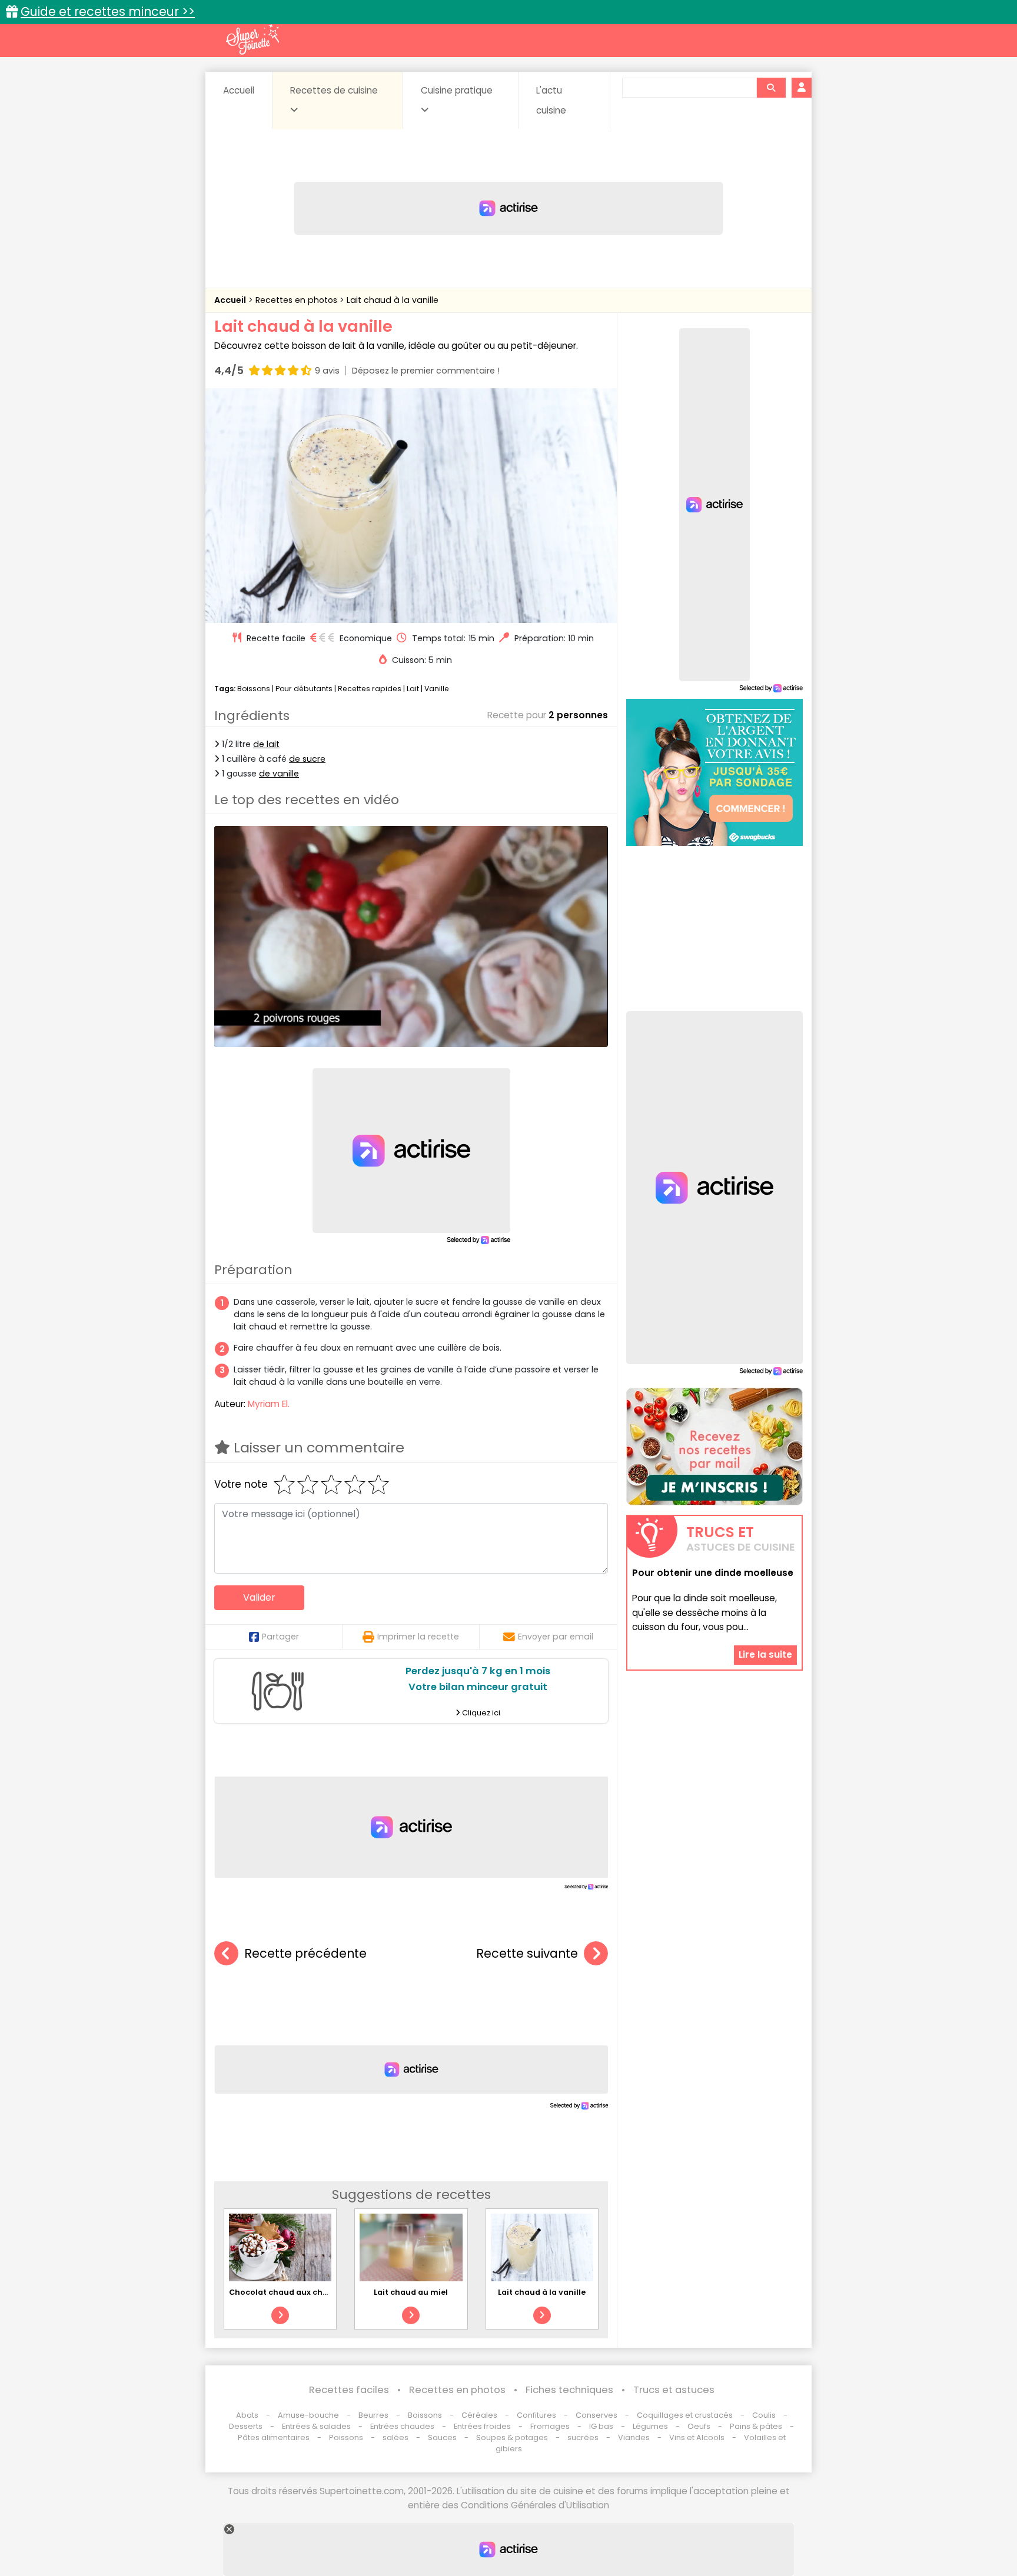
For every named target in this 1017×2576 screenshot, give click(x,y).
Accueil (239, 90)
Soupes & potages (512, 2437)
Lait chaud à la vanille (393, 300)
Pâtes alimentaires (274, 2437)
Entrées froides (482, 2426)
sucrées (583, 2437)
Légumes (650, 2426)
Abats (247, 2415)
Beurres (373, 2415)
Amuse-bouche (308, 2415)
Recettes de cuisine (334, 90)
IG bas (601, 2426)
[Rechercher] (771, 88)
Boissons (254, 689)
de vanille (279, 774)
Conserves (596, 2415)
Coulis (764, 2415)
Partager (280, 1637)
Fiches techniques (569, 2390)
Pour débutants (304, 689)
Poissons (346, 2437)
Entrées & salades (316, 2426)
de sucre (307, 759)
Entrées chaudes (402, 2426)
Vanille (437, 689)
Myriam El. (269, 1404)
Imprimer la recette (418, 1637)
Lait (413, 689)
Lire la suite (765, 1654)
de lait (266, 744)
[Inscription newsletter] (714, 1447)
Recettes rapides (370, 689)
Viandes (634, 2437)
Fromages (550, 2426)
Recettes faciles (349, 2390)
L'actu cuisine (551, 100)
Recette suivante (527, 1953)
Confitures (536, 2415)
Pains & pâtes (756, 2426)
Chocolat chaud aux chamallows (295, 2292)
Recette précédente (305, 1953)
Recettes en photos (298, 300)
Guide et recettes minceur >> (108, 11)
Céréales (479, 2415)
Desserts (246, 2426)
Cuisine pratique (457, 90)
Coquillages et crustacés (685, 2415)
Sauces (442, 2437)
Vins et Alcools (697, 2437)
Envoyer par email (556, 1637)
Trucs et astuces (674, 2390)
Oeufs (700, 2426)
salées (395, 2437)
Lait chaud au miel (411, 2292)
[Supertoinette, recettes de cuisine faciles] (252, 39)
